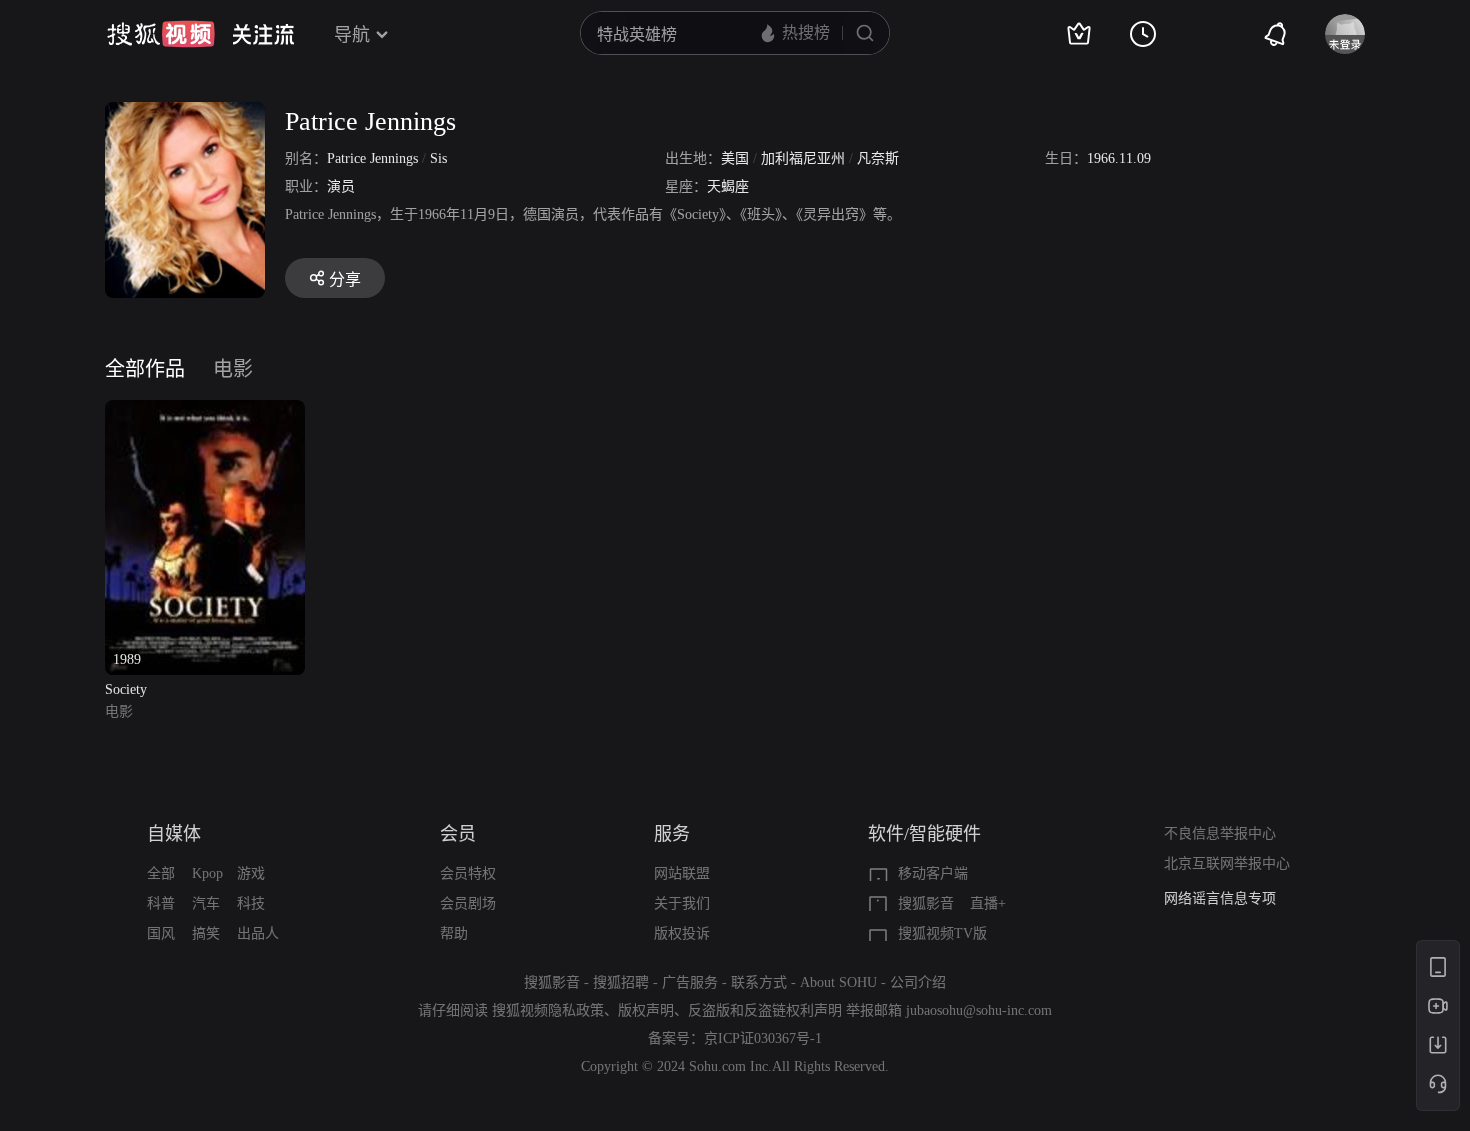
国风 (161, 933)
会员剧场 (468, 903)
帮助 (454, 933)
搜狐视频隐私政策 (548, 1010)
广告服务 (690, 982)
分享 (345, 279)
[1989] (205, 411)
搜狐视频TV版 (942, 933)
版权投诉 (682, 933)
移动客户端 (933, 873)
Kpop (207, 873)
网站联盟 (682, 873)
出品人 (258, 933)
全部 (161, 873)
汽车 (206, 903)
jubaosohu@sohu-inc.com (979, 1010)
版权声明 (646, 1010)
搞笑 (206, 933)
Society (126, 689)
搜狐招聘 (621, 982)
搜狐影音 (926, 903)
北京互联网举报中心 (1227, 863)
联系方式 (759, 982)
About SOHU (838, 982)
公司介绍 (918, 982)
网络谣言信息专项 (1220, 898)
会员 (458, 834)
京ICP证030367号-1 (763, 1038)
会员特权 (468, 873)
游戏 (251, 873)
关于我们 (682, 903)
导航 (352, 35)
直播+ (988, 903)
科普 (161, 903)
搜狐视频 (161, 34)
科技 (251, 903)
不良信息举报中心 (1220, 833)
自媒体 (174, 834)
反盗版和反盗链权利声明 (765, 1010)
